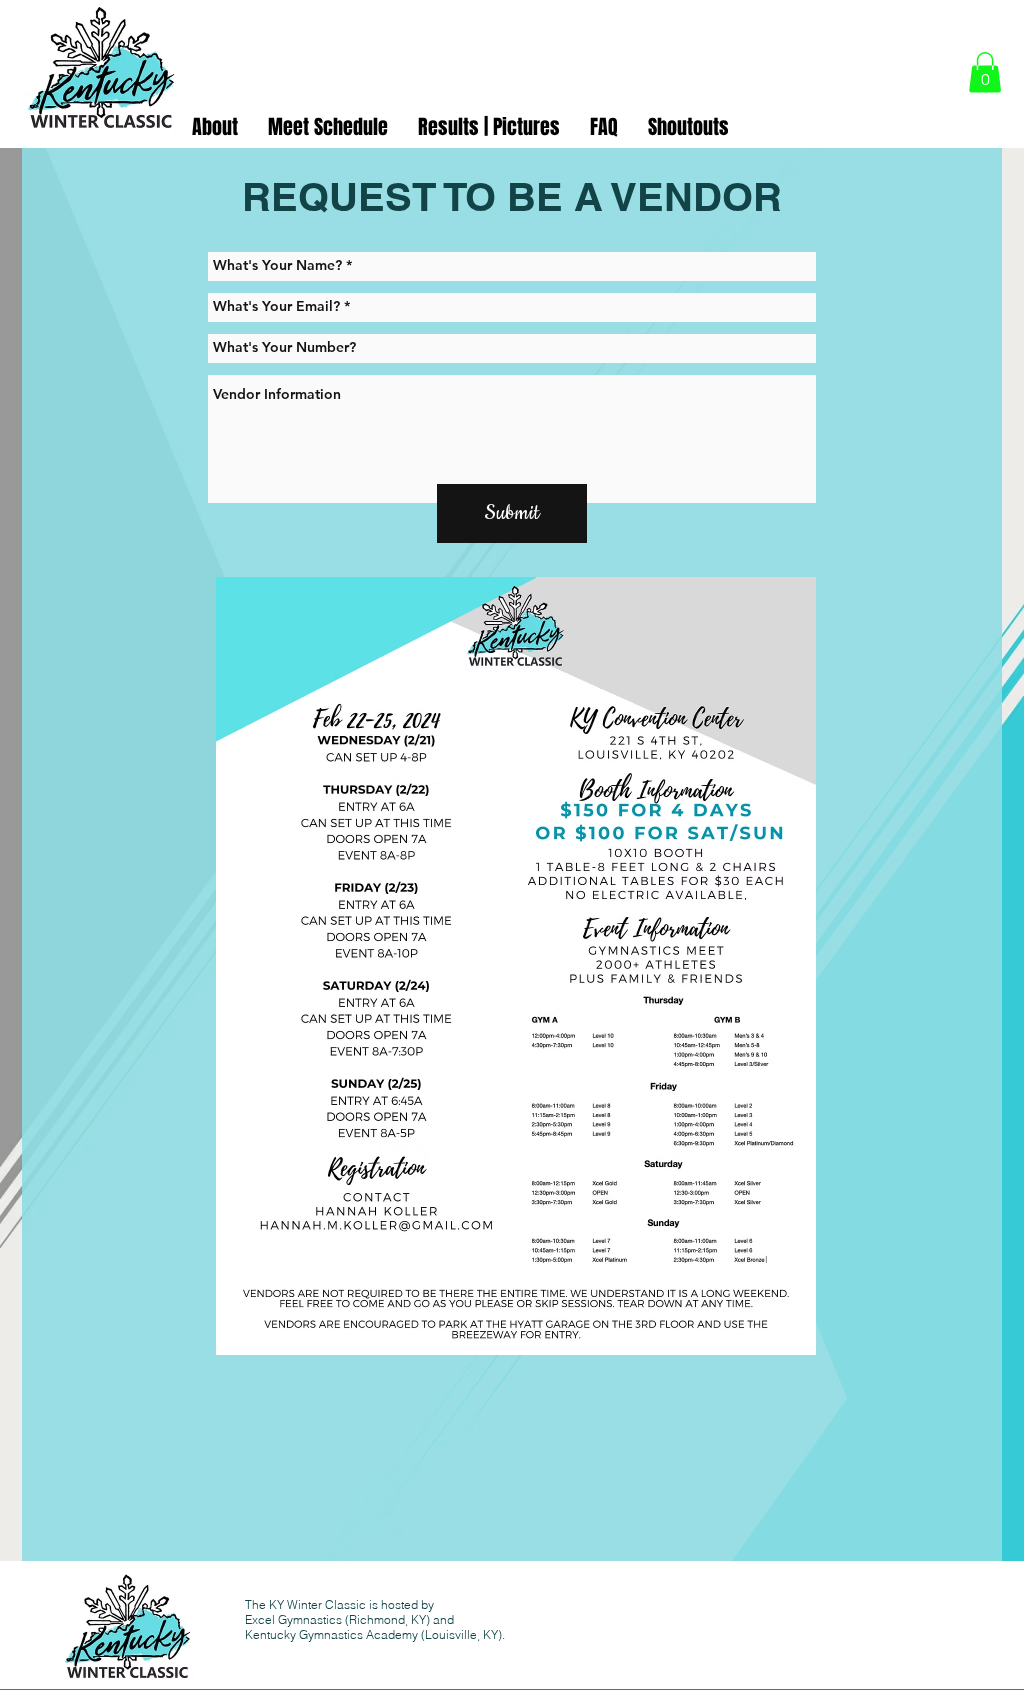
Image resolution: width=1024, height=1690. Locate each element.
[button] (985, 72)
